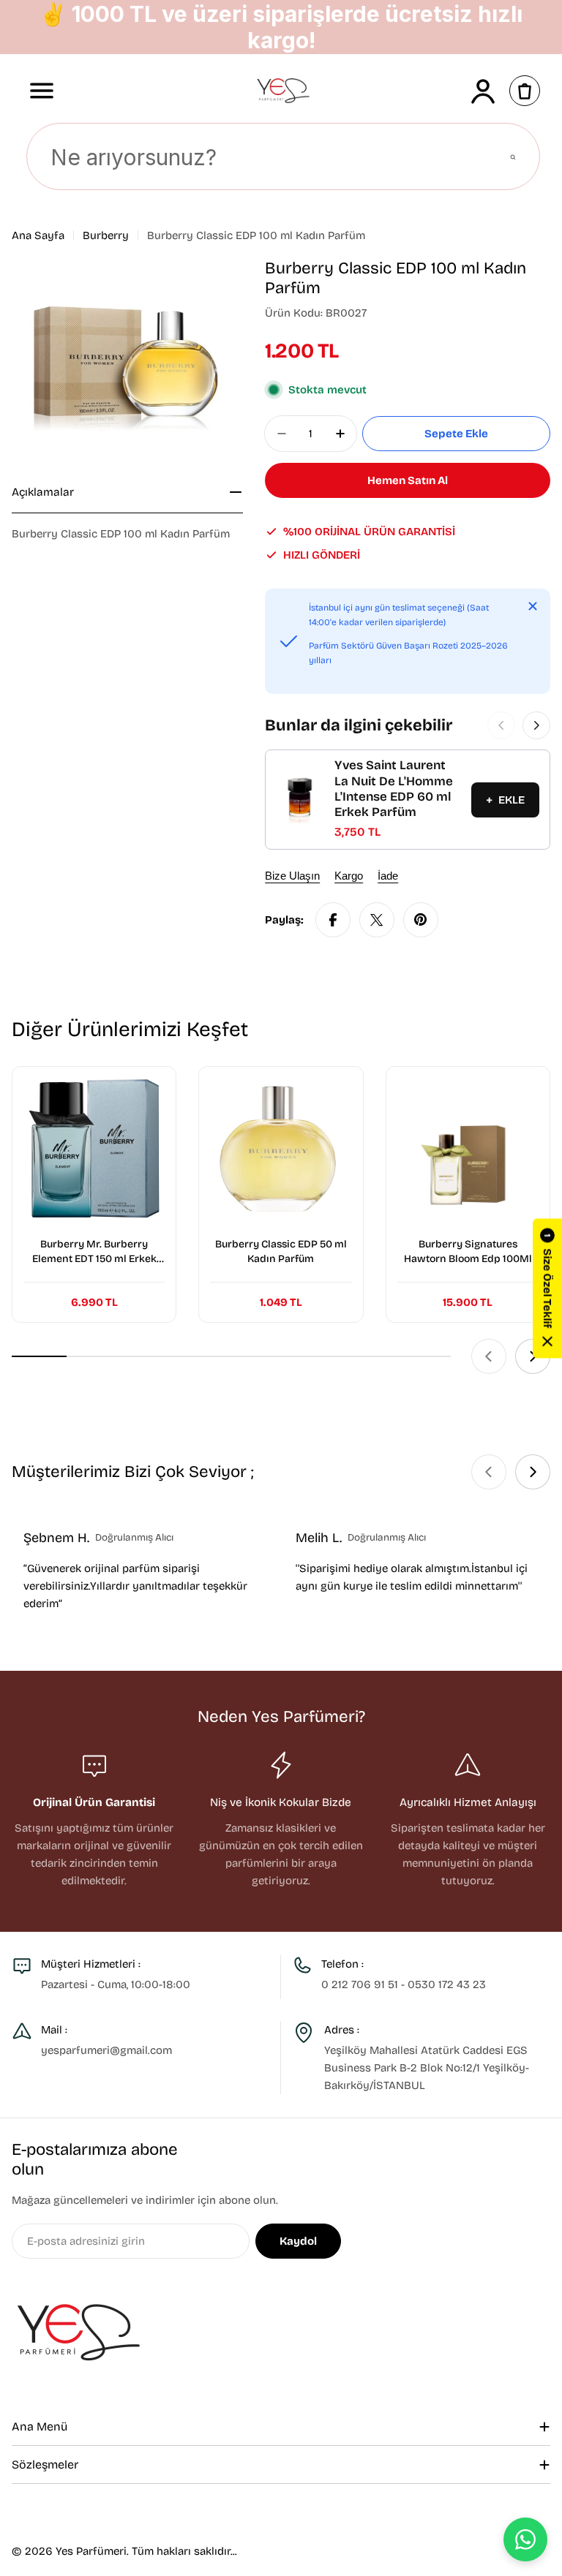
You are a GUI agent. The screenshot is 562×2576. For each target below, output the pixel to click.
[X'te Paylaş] (377, 920)
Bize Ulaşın (292, 876)
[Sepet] (525, 91)
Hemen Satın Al (408, 480)
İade (388, 876)
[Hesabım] (483, 91)
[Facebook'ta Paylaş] (333, 920)
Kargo (349, 876)
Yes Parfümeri (91, 2551)
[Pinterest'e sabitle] (421, 920)
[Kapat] (533, 606)
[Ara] (513, 157)
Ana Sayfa (38, 235)
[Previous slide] (489, 1356)
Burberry (106, 235)
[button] (547, 1288)
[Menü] (42, 91)
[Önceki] (501, 725)
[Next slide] (533, 1356)
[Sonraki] (536, 725)
